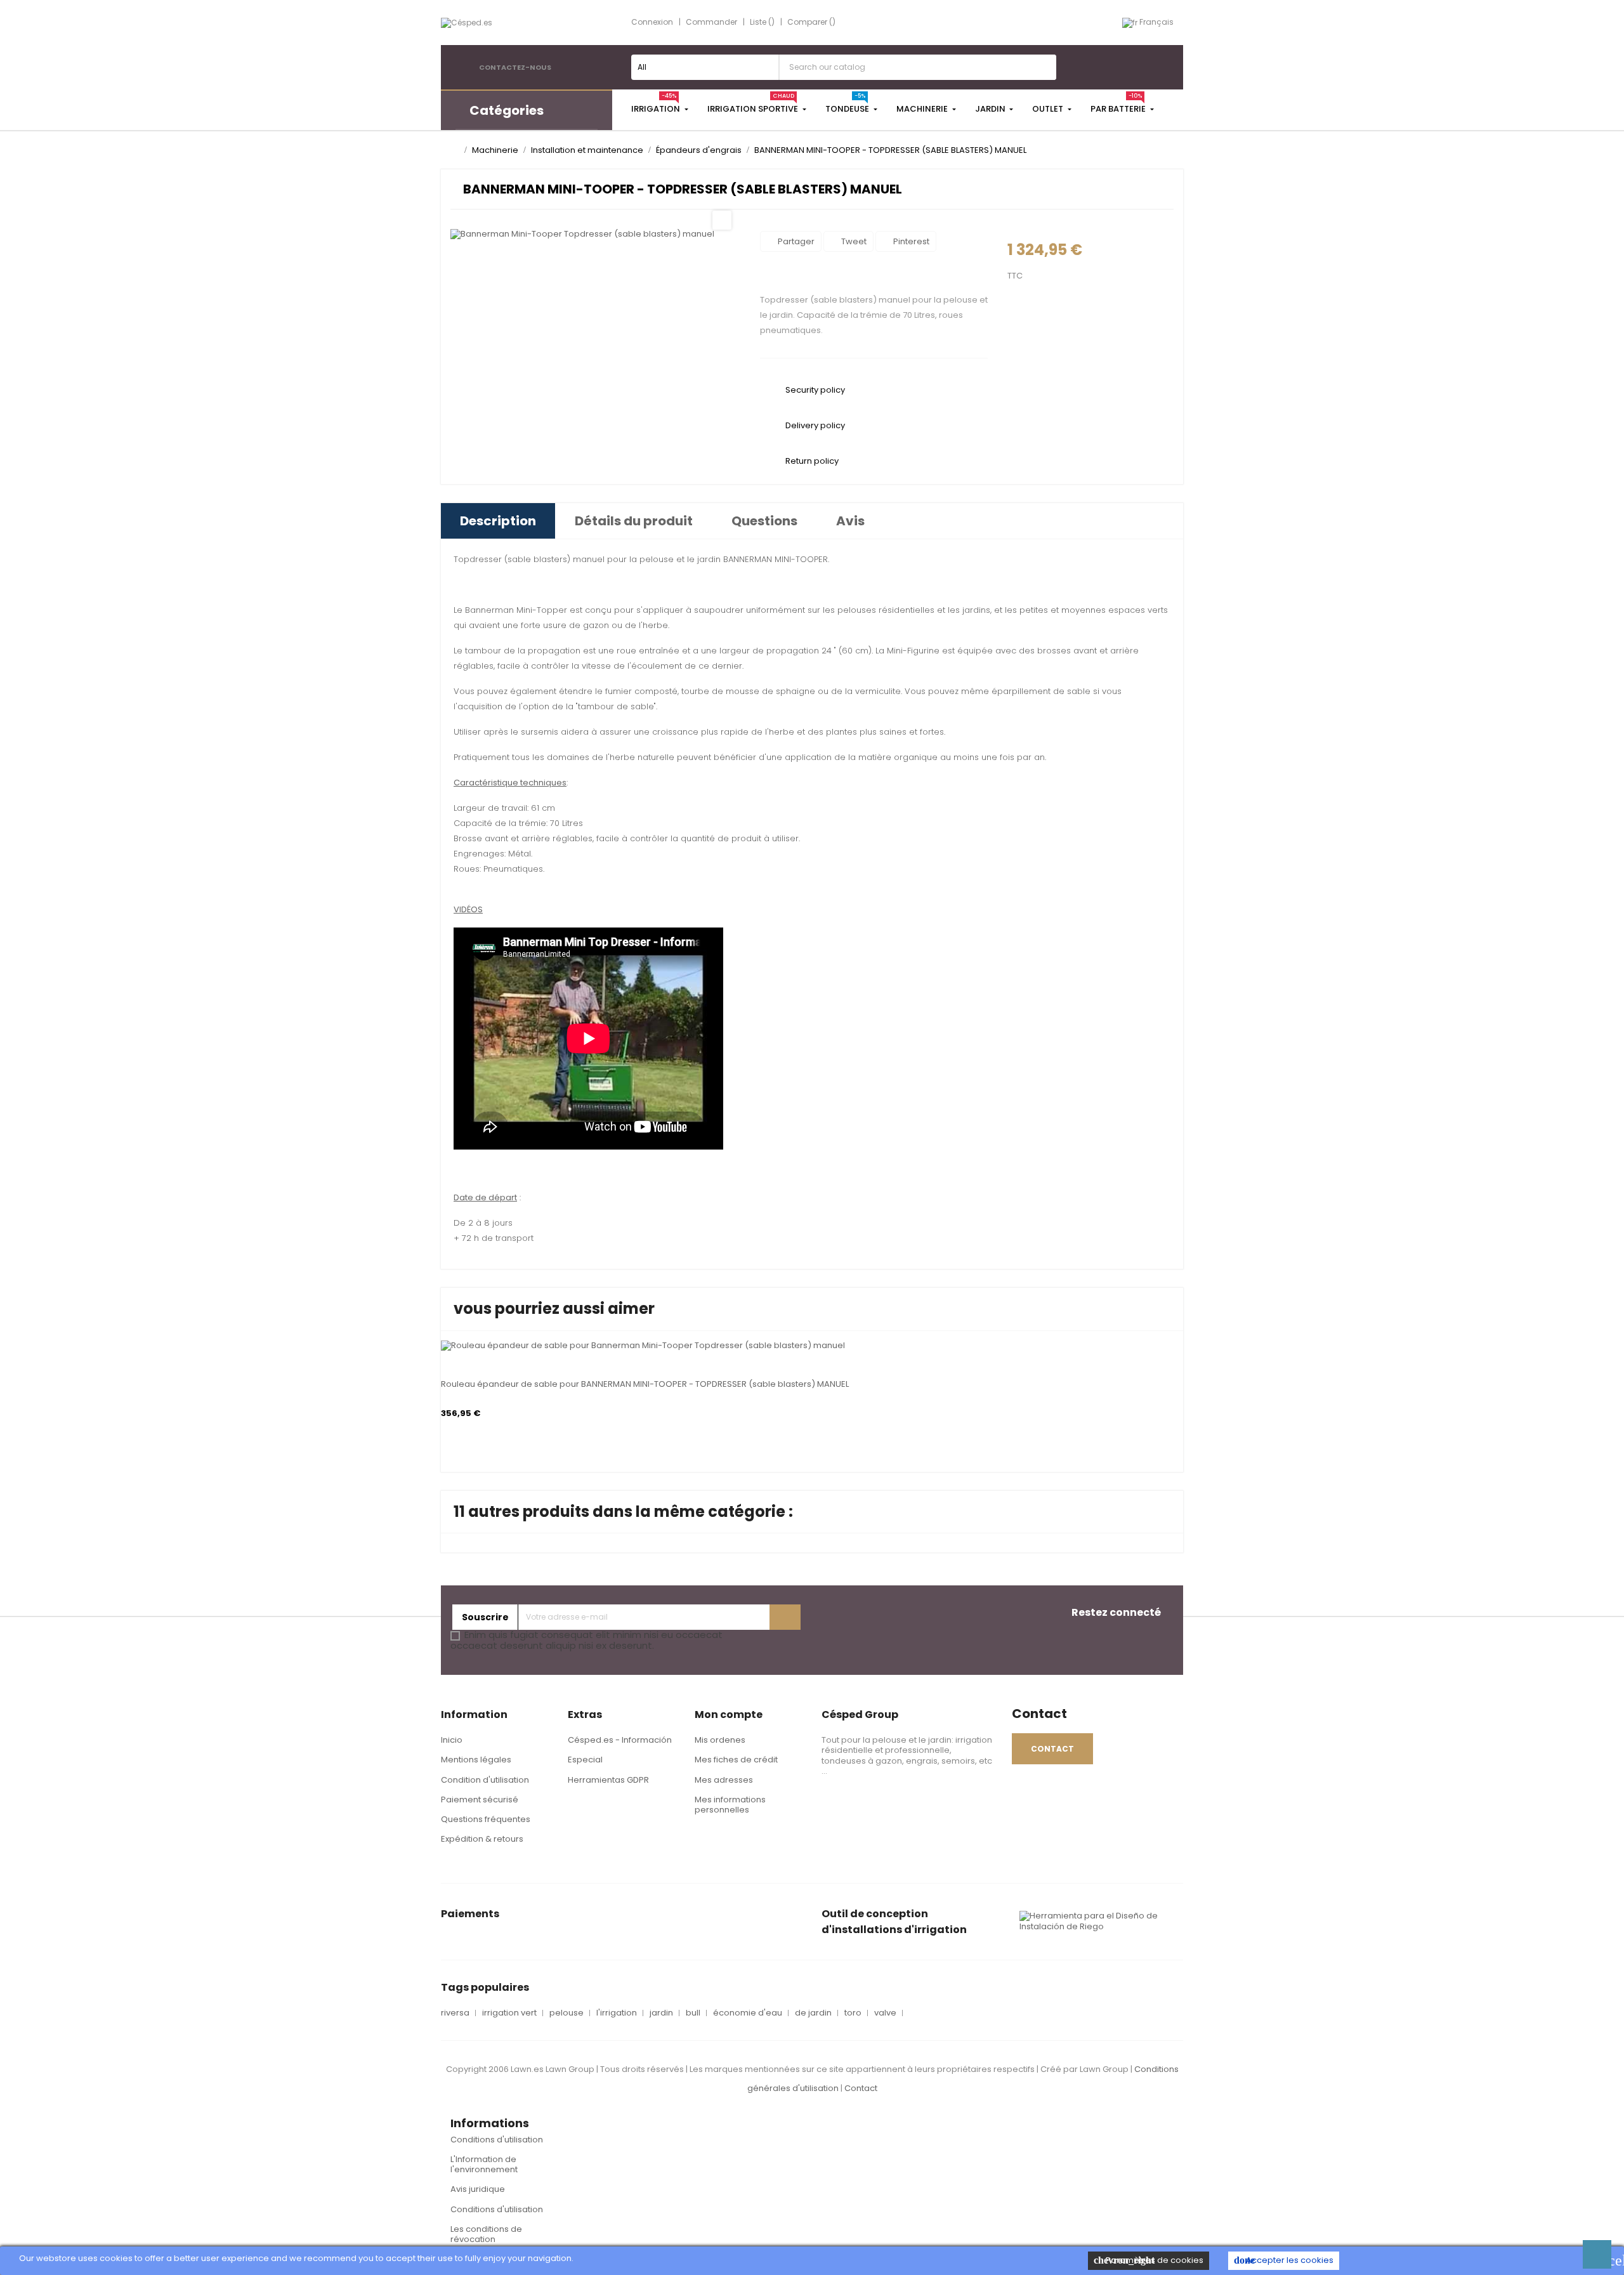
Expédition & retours (482, 1839)
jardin (661, 2013)
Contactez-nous (515, 67)
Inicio (452, 1740)
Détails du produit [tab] (634, 521)
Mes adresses (724, 1780)
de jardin (813, 2013)
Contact (861, 2088)
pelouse (566, 2013)
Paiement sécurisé (480, 1800)
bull (693, 2013)
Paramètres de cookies (1149, 2260)
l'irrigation (617, 2013)
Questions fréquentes (486, 1819)
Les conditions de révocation (486, 2234)
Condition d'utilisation (485, 1780)
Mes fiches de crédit (736, 1760)
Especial (585, 1760)
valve (885, 2013)
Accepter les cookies (1284, 2260)
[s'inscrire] (785, 1617)
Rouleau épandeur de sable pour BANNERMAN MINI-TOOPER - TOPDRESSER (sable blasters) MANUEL (645, 1384)
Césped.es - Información (620, 1740)
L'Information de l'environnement (484, 2164)
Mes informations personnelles (730, 1805)
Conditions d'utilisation (497, 2140)
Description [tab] (498, 521)
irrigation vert (509, 2013)
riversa (455, 2013)
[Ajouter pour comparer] (445, 1341)
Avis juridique (478, 2189)
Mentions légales (476, 1760)
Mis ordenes (720, 1740)
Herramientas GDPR (608, 1780)
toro (853, 2013)
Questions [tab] (764, 521)
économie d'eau (748, 2013)
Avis (850, 521)
